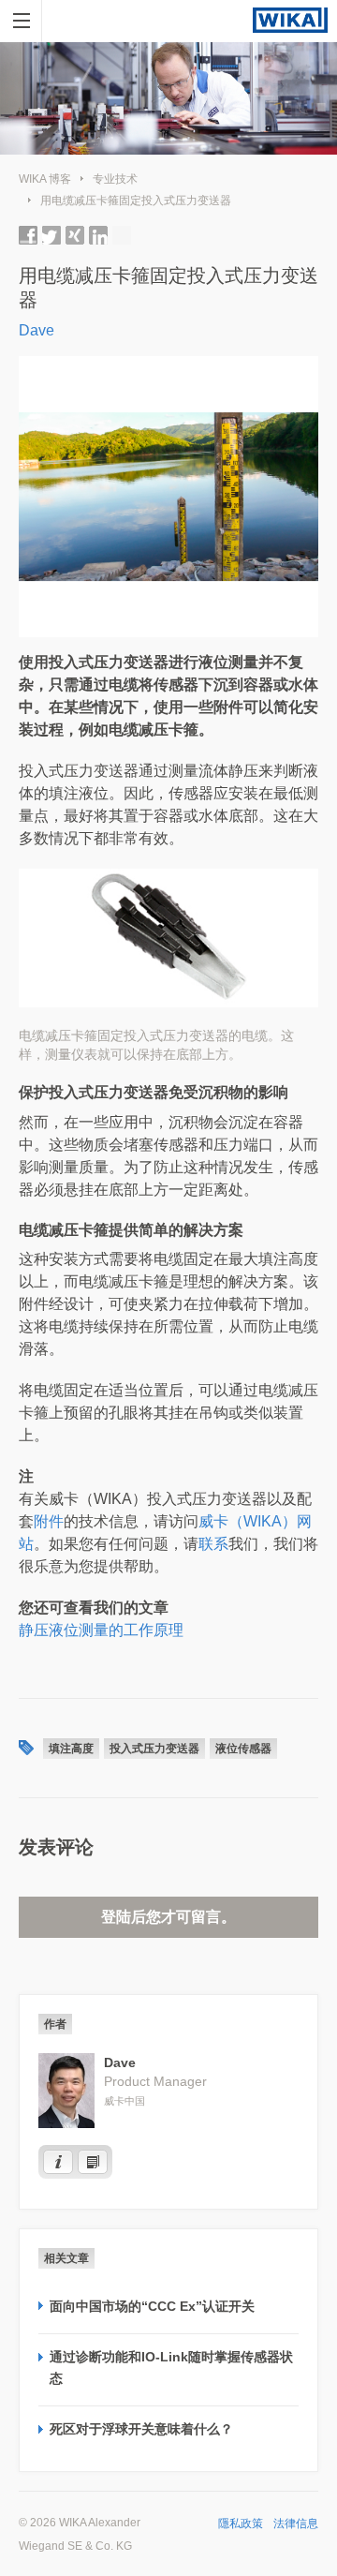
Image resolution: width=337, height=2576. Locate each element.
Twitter (51, 235)
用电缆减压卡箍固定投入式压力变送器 (136, 201)
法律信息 (296, 2524)
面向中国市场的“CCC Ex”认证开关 (152, 2306)
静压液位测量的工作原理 (101, 1630)
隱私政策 (241, 2524)
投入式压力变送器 (154, 1749)
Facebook (28, 235)
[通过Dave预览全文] (93, 2162)
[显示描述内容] (58, 2162)
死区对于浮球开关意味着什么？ (141, 2429)
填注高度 (71, 1749)
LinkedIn (98, 235)
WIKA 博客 (45, 179)
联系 (213, 1544)
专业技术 (115, 179)
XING (75, 235)
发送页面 (122, 235)
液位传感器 (243, 1749)
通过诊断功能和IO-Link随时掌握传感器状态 (171, 2367)
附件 (49, 1521)
